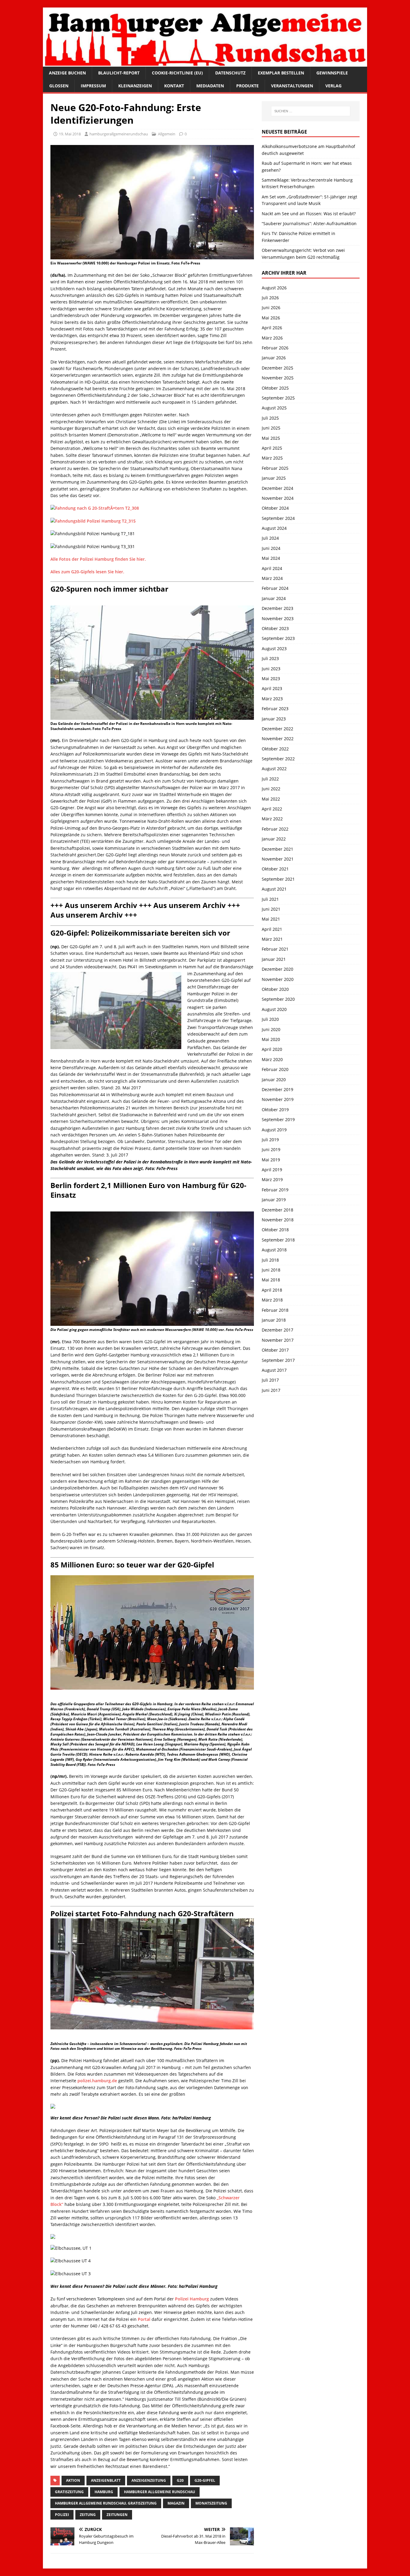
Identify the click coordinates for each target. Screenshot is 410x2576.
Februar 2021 (275, 949)
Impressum (93, 86)
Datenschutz (230, 73)
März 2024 (272, 578)
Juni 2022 (271, 789)
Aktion (73, 2480)
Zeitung (88, 2515)
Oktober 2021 (275, 869)
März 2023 (272, 699)
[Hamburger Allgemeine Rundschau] (205, 63)
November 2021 (278, 859)
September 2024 (278, 518)
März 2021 (272, 939)
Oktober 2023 (275, 628)
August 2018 (274, 1250)
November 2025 (278, 378)
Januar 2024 (274, 598)
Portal (144, 2319)
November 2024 (278, 498)
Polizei (62, 2515)
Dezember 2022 (277, 729)
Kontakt (174, 86)
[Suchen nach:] (311, 111)
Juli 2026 (270, 298)
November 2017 (278, 1340)
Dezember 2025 (277, 368)
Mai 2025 (271, 438)
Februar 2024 (275, 588)
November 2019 (278, 1099)
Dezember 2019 (277, 1089)
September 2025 (278, 398)
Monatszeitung (211, 2503)
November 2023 (278, 618)
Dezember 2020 (277, 969)
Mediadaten (210, 86)
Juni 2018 (271, 1270)
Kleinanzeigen (135, 86)
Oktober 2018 (275, 1230)
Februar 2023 (275, 709)
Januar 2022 (274, 839)
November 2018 (278, 1220)
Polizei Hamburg (192, 2299)
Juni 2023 (271, 669)
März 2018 (272, 1300)
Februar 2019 (275, 1190)
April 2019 (272, 1170)
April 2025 (272, 448)
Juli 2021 (270, 899)
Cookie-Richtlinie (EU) (177, 73)
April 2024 (272, 568)
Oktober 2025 (275, 388)
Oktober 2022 (275, 749)
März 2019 (272, 1179)
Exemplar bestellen (281, 73)
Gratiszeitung (69, 2492)
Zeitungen (117, 2515)
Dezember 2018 (277, 1210)
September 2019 (278, 1119)
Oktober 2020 (275, 989)
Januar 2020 (274, 1080)
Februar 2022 (275, 829)
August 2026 (274, 288)
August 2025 (274, 408)
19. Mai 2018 (70, 134)
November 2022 (278, 739)
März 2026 (272, 338)
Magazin (176, 2503)
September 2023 (278, 638)
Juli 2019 (270, 1140)
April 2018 (272, 1290)
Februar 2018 (275, 1310)
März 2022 (272, 819)
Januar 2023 (274, 719)
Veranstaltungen (292, 86)
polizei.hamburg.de (97, 2081)
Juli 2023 (270, 658)
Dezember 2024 (277, 488)
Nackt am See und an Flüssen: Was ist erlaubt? (309, 214)
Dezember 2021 (277, 849)
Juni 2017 (271, 1390)
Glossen (59, 86)
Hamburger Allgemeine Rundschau (160, 2492)
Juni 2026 (271, 308)
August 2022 (274, 769)
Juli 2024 (270, 538)
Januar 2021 (274, 959)
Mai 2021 (271, 919)
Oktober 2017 (275, 1350)
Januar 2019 (274, 1200)
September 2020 (278, 999)
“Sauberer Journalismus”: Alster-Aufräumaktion (309, 223)
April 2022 (272, 809)
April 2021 (272, 929)
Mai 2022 (271, 799)
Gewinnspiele (332, 73)
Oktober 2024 (275, 508)
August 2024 (274, 528)
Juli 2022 (270, 779)
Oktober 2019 (275, 1110)
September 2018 (278, 1240)
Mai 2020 (271, 1039)
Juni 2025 (271, 428)
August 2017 (274, 1370)
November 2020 (278, 979)
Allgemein (167, 134)
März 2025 (272, 458)
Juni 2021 (271, 909)
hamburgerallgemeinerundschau (119, 134)
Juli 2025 (270, 418)
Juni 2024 (271, 548)
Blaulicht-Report (119, 73)
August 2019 (274, 1130)
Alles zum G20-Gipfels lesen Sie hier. (87, 572)
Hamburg (104, 2492)
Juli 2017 (270, 1380)
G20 (180, 2480)
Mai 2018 (271, 1280)
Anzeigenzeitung (149, 2480)
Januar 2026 (274, 358)
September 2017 (278, 1360)
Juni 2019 (271, 1149)
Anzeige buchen (67, 73)
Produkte (247, 86)
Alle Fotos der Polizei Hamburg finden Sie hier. (99, 559)
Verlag (333, 86)
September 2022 (278, 759)
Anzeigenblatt (106, 2480)
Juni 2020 (271, 1029)
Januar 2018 (274, 1320)
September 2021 (278, 879)
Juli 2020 (270, 1019)
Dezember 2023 (277, 608)
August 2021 (274, 889)
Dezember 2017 (277, 1330)
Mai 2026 (271, 318)
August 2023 (274, 649)
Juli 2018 (270, 1260)
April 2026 (272, 328)
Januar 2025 (274, 478)
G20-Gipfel (205, 2480)
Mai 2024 (271, 558)
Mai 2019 (271, 1160)
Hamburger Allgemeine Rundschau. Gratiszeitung (106, 2503)
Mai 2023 (271, 679)
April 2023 (272, 688)
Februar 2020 (275, 1069)
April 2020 (272, 1049)
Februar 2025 (275, 468)
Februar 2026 (275, 348)
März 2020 (272, 1059)
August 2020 (274, 1009)
